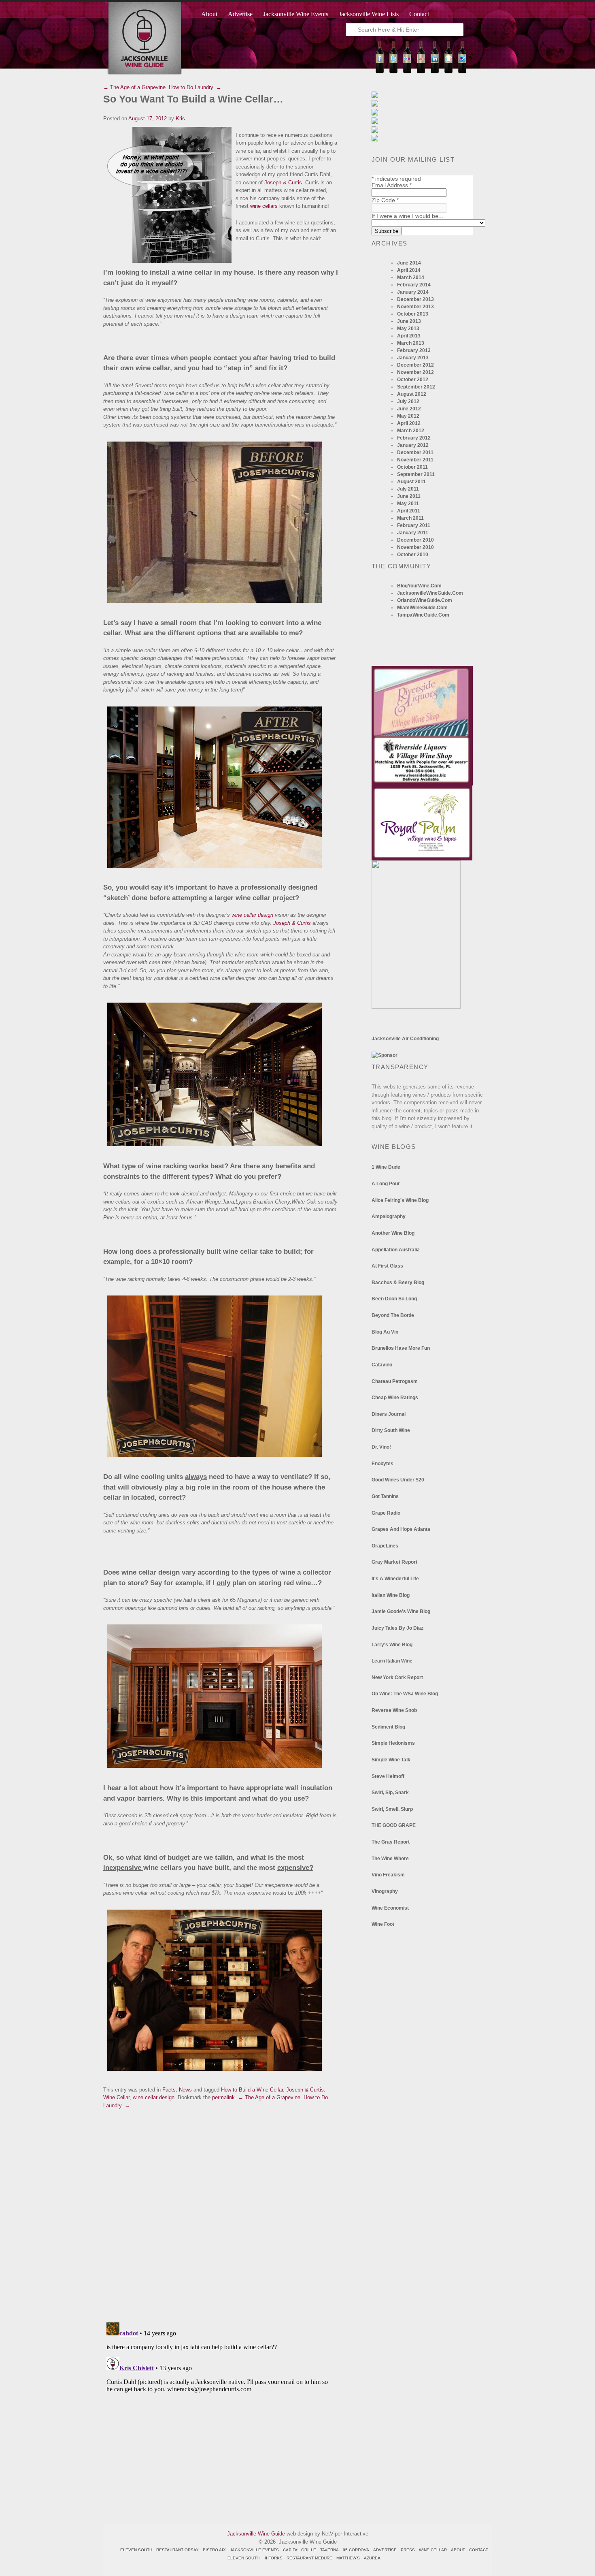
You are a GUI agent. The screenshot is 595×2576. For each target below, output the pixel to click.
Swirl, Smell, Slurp (392, 1809)
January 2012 (413, 445)
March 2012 (411, 431)
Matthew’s (348, 2558)
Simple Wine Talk (391, 1760)
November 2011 (415, 460)
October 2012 (413, 380)
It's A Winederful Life (395, 1579)
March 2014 (411, 277)
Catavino (382, 1365)
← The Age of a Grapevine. (135, 87)
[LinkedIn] (435, 71)
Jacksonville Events (254, 2550)
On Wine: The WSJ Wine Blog (405, 1694)
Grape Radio (386, 1513)
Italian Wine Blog (391, 1595)
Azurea (372, 2558)
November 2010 (415, 547)
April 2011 (409, 511)
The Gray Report (391, 1842)
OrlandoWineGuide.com (425, 600)
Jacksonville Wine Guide (256, 2534)
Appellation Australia (396, 1250)
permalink (223, 2097)
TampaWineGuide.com (423, 615)
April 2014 (409, 270)
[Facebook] (380, 71)
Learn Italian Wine (392, 1661)
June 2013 (409, 321)
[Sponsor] (385, 1055)
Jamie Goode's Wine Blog (401, 1611)
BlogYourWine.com (419, 586)
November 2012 (415, 372)
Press (408, 2550)
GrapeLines (385, 1546)
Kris (180, 118)
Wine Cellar (116, 2097)
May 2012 (408, 416)
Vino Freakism (388, 1875)
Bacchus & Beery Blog (398, 1283)
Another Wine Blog (393, 1233)
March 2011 (410, 518)
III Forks (273, 2558)
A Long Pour (386, 1184)
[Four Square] (462, 71)
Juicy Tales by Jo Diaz (397, 1628)
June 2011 (409, 496)
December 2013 (415, 299)
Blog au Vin (385, 1332)
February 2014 (414, 285)
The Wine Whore (390, 1859)
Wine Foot (383, 1924)
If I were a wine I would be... (407, 216)
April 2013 (409, 336)
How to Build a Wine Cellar (252, 2090)
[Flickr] (407, 71)
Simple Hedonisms (393, 1743)
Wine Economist (390, 1908)
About (209, 14)
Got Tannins (385, 1496)
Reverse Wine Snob (394, 1710)
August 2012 (412, 394)
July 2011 (408, 489)
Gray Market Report (394, 1562)
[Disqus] (221, 2211)
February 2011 (414, 525)
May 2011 (408, 504)
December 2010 (415, 540)
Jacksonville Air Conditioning (405, 1039)
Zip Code (385, 200)
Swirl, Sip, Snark (390, 1793)
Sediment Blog (388, 1727)
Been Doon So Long (394, 1299)
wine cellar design (252, 915)
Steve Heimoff (388, 1776)
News (185, 2090)
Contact (419, 14)
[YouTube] (421, 71)
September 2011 (416, 474)
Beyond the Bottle (393, 1315)
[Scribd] (448, 71)
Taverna (329, 2550)
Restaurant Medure (309, 2558)
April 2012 (409, 423)
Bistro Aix (214, 2550)
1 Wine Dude (386, 1167)
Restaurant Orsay (177, 2550)
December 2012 (415, 365)
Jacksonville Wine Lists (369, 14)
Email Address (392, 185)
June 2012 (409, 409)
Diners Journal (389, 1414)
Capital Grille (300, 2550)
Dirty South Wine (391, 1430)
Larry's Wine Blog (392, 1645)
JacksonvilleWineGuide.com (430, 593)
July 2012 (408, 401)
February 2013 (414, 350)
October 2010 (413, 555)
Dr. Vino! (381, 1447)
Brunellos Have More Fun (401, 1348)
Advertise (240, 14)
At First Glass (387, 1266)
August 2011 (411, 482)
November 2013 (415, 307)
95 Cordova (356, 2550)
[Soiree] (416, 1007)
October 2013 (413, 314)
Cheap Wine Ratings (395, 1398)
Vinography (385, 1891)
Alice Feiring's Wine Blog (400, 1200)
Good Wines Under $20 (398, 1480)
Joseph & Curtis (283, 182)
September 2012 (416, 387)
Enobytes (382, 1464)
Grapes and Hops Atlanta (401, 1529)
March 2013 (411, 343)
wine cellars (264, 206)
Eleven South (136, 2550)
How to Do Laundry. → (195, 87)
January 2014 (413, 292)
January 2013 (413, 358)
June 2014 (409, 263)
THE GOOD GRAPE (394, 1825)
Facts (169, 2090)
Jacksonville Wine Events (296, 14)
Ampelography (389, 1217)
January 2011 (413, 533)
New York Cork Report (397, 1677)
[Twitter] (393, 71)
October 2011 (412, 467)
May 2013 (408, 329)
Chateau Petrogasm (395, 1381)
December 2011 (415, 452)
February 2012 (414, 438)
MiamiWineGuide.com (422, 608)
